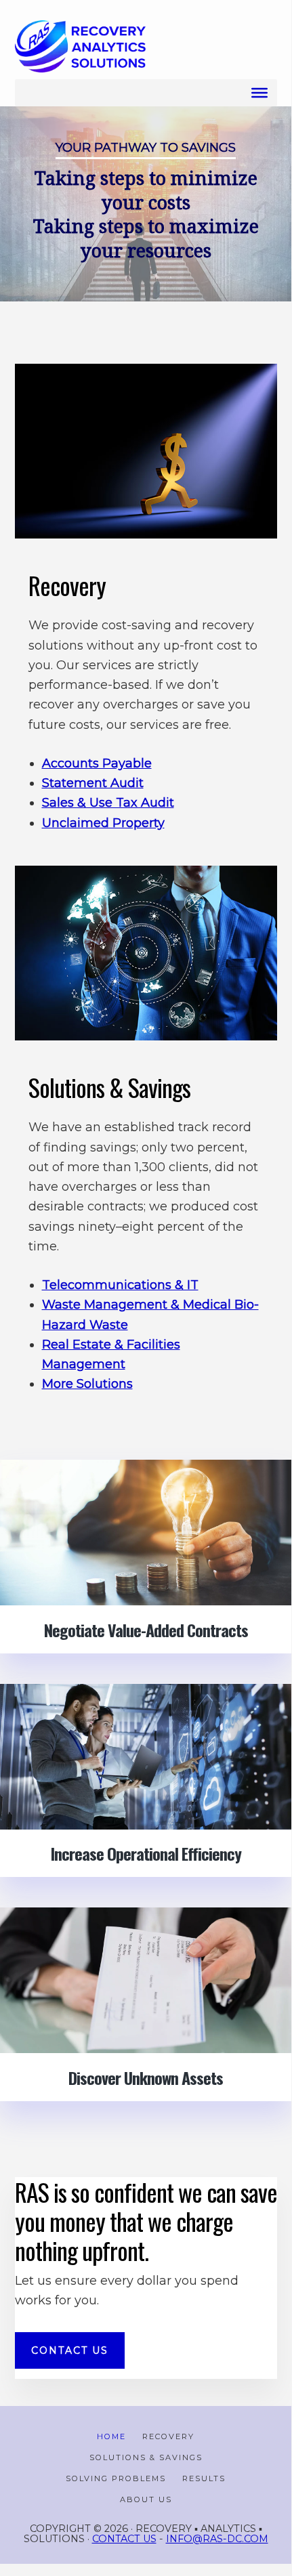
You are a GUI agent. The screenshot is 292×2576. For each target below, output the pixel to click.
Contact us (70, 2350)
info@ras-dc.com (217, 2539)
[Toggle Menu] (259, 93)
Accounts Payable (97, 763)
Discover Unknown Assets (146, 2077)
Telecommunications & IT (120, 1285)
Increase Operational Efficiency (146, 1853)
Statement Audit (93, 783)
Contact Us (124, 2539)
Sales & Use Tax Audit (108, 803)
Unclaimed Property (103, 823)
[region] (146, 204)
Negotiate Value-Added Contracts (146, 1630)
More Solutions (87, 1384)
